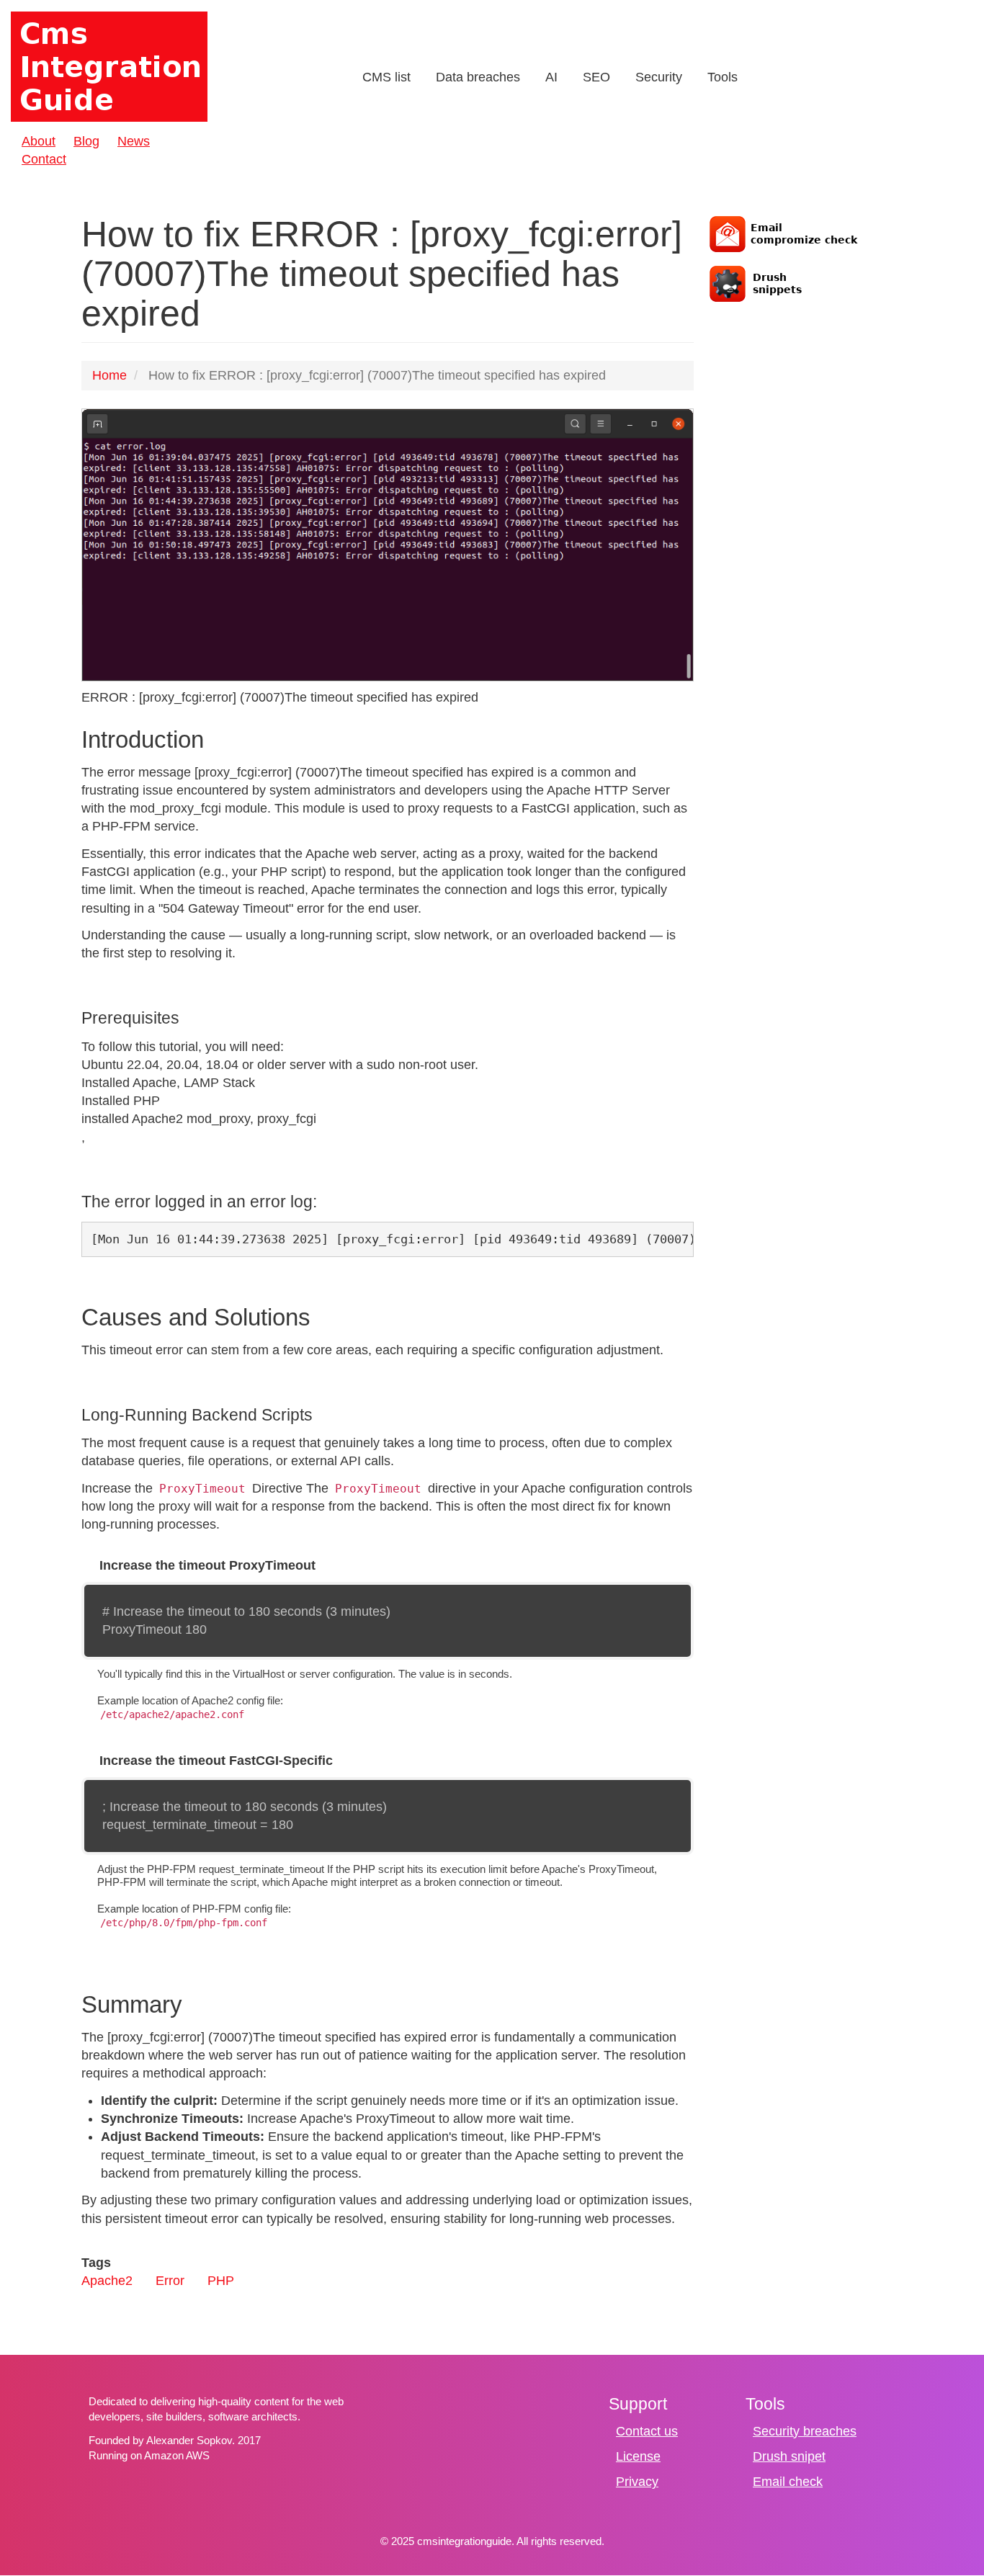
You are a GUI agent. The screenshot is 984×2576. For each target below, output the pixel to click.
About (39, 141)
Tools (723, 77)
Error (170, 2281)
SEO (596, 77)
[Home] (111, 67)
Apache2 (107, 2281)
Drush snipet (789, 2456)
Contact (44, 159)
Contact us (647, 2431)
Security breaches (805, 2431)
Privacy (637, 2482)
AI (551, 77)
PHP (221, 2281)
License (638, 2456)
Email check (788, 2482)
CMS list (386, 77)
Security (659, 77)
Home (109, 375)
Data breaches (478, 77)
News (134, 141)
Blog (86, 141)
